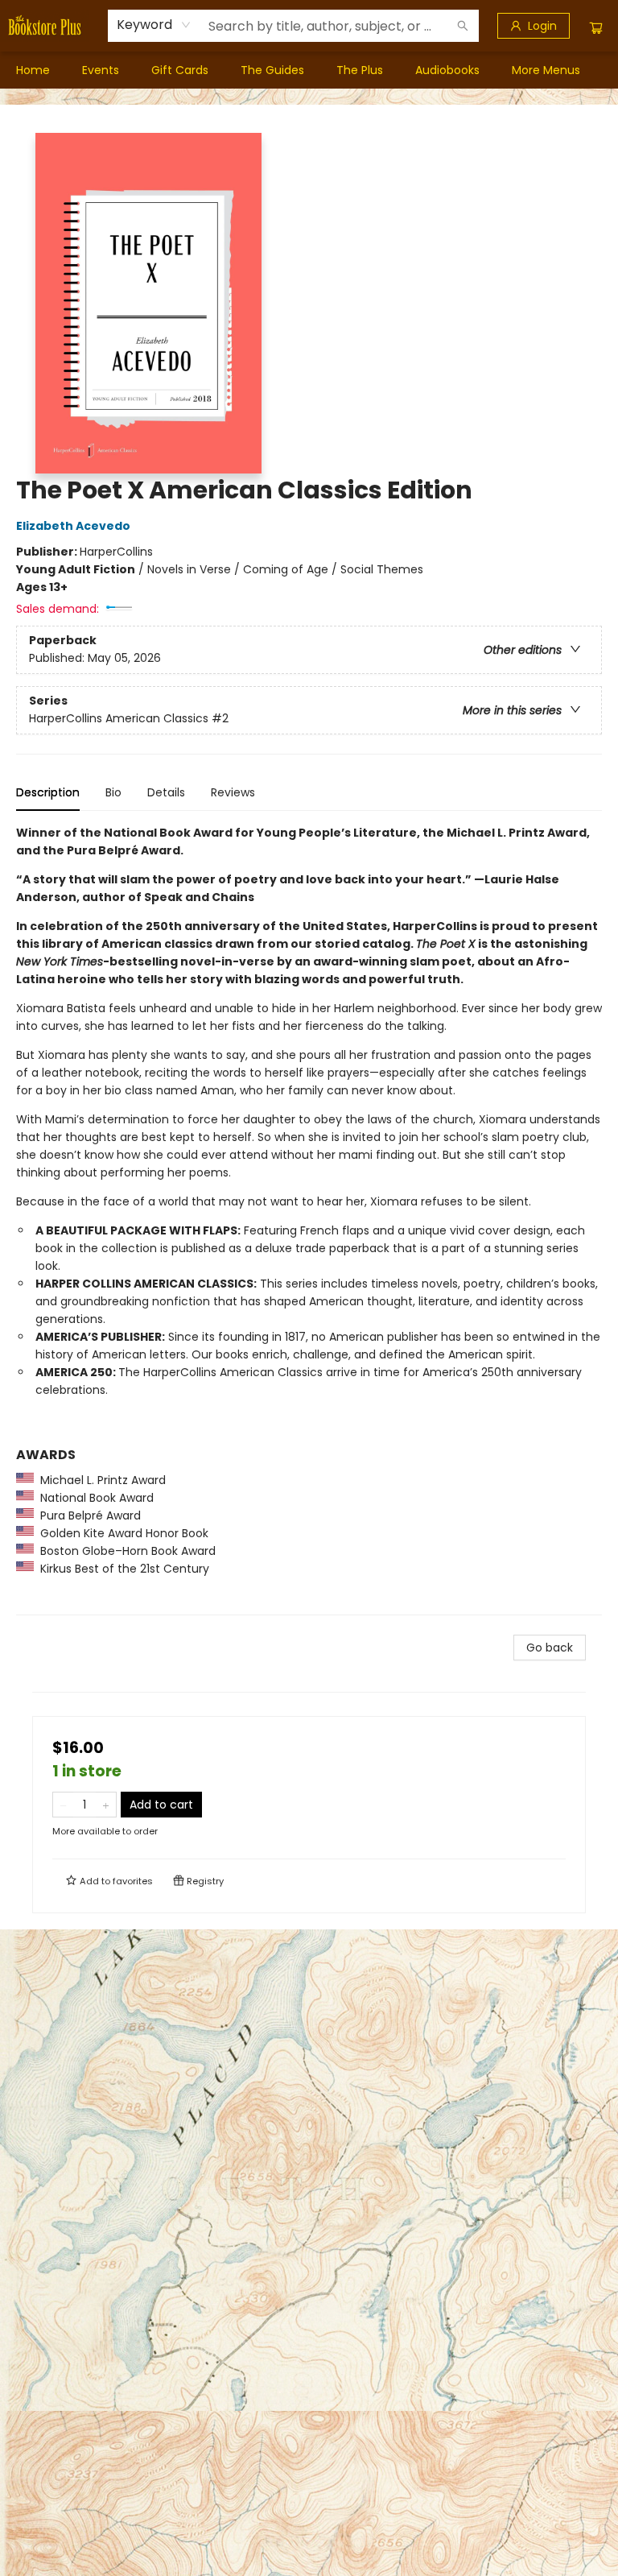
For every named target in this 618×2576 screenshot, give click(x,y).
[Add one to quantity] (106, 1805)
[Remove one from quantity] (63, 1805)
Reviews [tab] (233, 792)
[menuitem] (33, 70)
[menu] (309, 70)
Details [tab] (166, 792)
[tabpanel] (309, 1220)
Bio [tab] (113, 792)
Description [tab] (48, 792)
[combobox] (154, 25)
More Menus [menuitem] (546, 70)
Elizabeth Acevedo (73, 526)
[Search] (463, 26)
